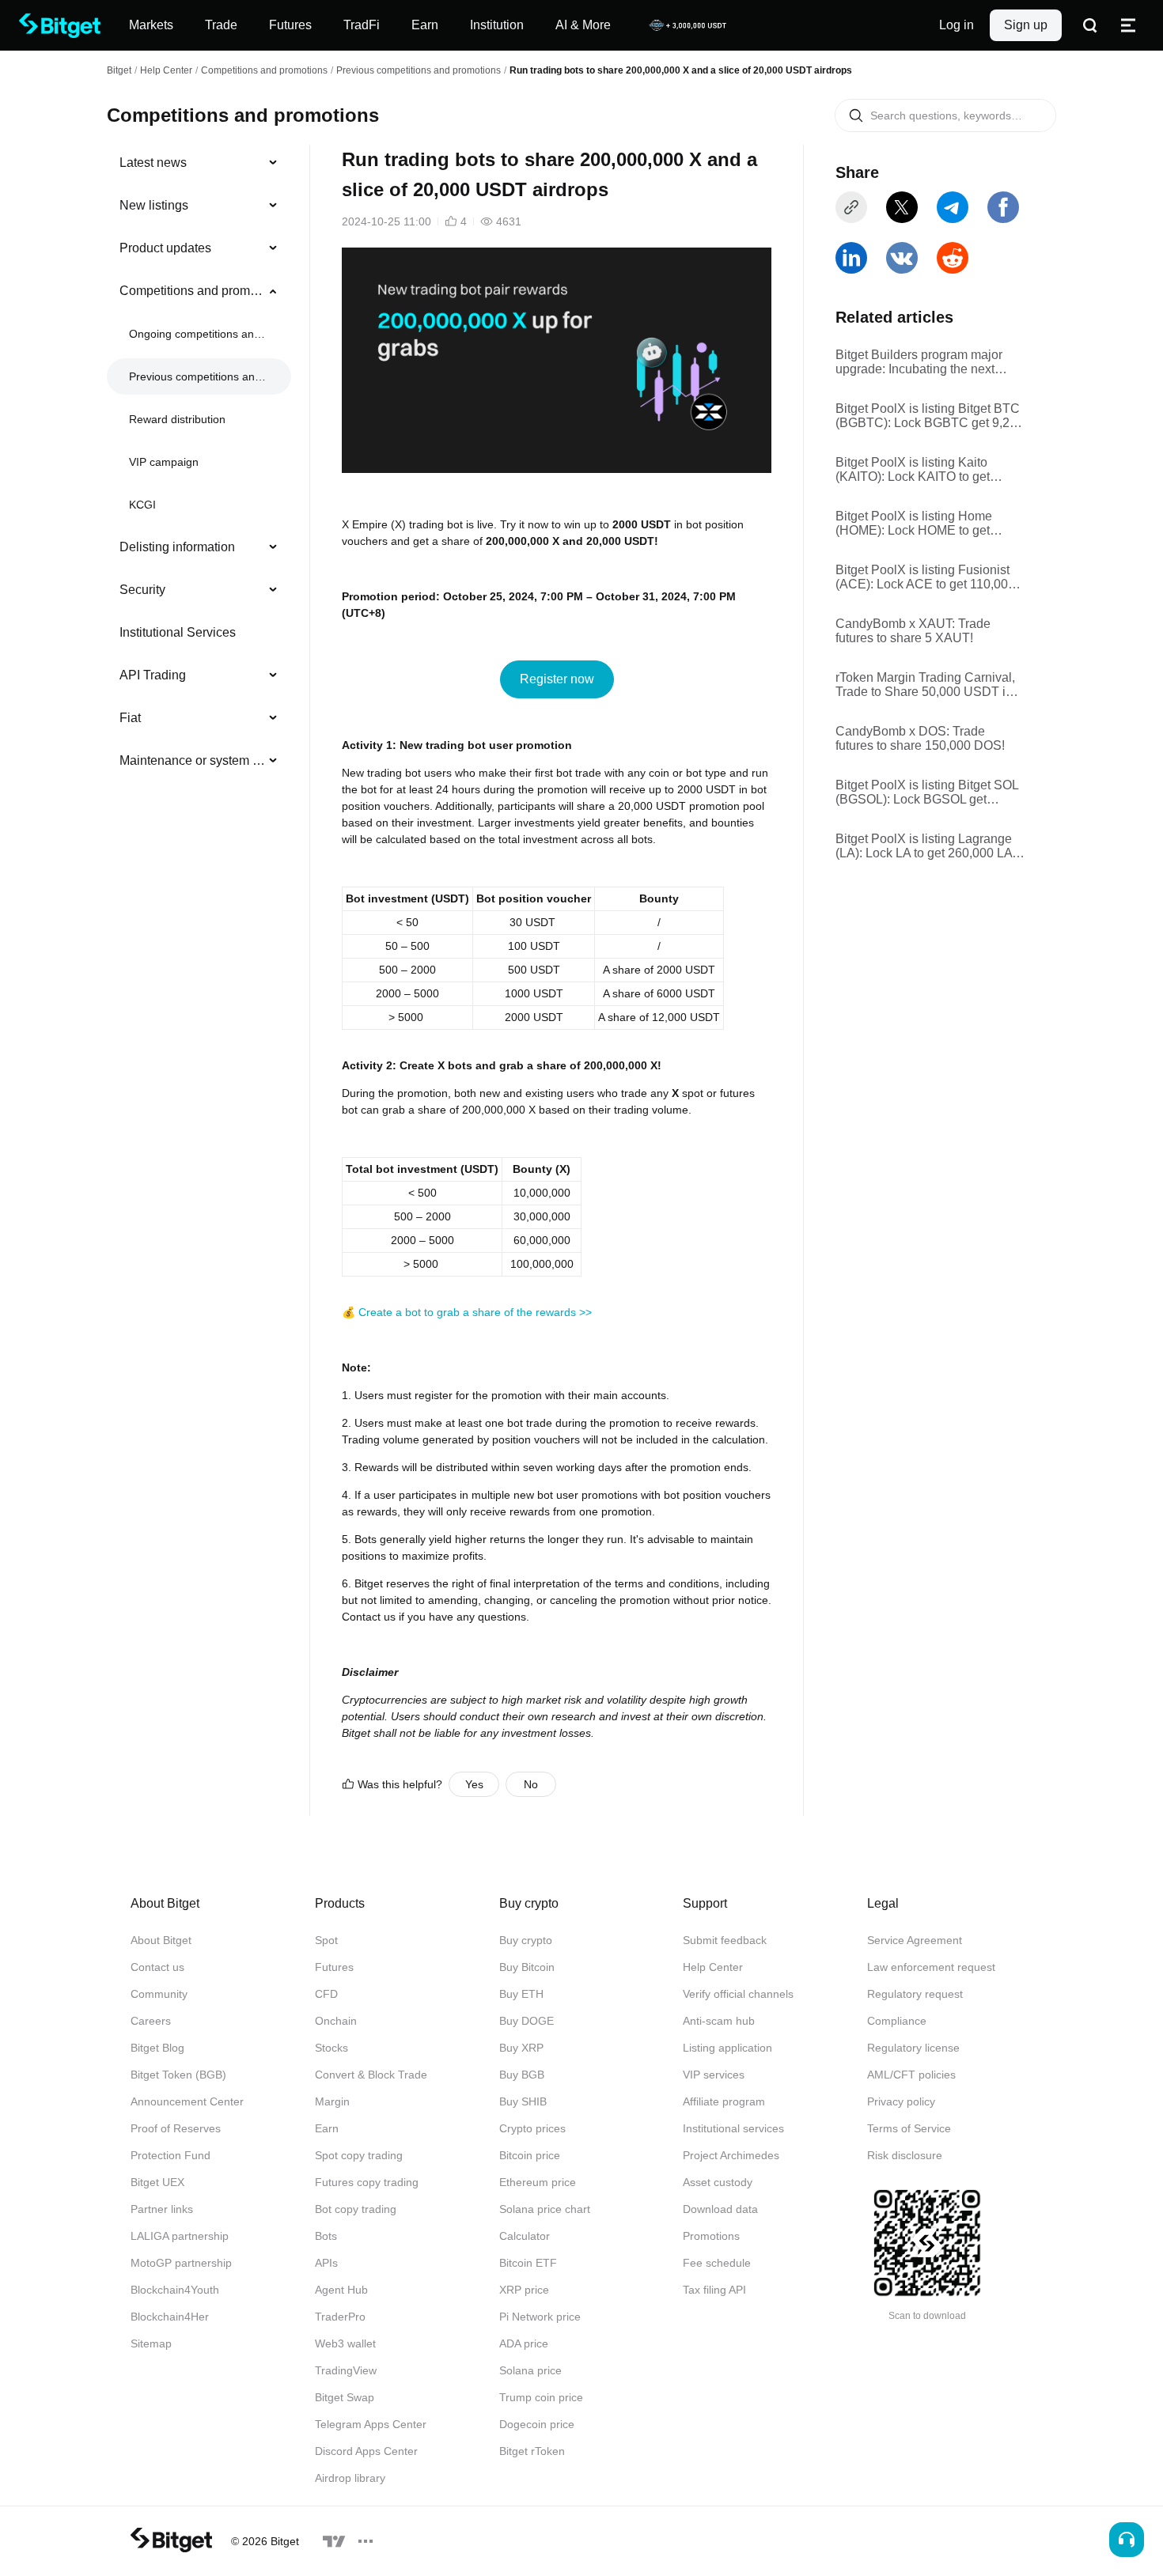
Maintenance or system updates (193, 760)
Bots (326, 2236)
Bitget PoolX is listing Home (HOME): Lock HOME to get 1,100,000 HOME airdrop (914, 524)
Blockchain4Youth (175, 2290)
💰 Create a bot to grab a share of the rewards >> (467, 1312)
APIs (326, 2263)
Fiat (130, 718)
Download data (720, 2209)
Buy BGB (522, 2075)
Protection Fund (170, 2155)
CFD (326, 1994)
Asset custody (718, 2182)
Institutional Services (178, 632)
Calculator (525, 2236)
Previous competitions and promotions (419, 70)
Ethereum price (538, 2182)
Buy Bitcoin (527, 1967)
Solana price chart (545, 2209)
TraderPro (340, 2317)
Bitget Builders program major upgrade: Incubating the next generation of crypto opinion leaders (919, 362)
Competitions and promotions (264, 70)
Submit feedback (725, 1940)
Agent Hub (341, 2290)
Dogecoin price (537, 2424)
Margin (332, 2101)
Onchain (336, 2021)
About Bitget (161, 1940)
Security (142, 590)
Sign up (1026, 25)
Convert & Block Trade (371, 2075)
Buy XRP (521, 2048)
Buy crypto (526, 1940)
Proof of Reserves (176, 2128)
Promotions (711, 2236)
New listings (154, 205)
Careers (151, 2021)
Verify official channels (738, 1994)
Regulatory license (913, 2048)
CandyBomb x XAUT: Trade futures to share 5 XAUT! (913, 631)
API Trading (153, 675)
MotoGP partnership (181, 2263)
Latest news (153, 163)
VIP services (714, 2075)
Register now (557, 679)
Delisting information (177, 547)
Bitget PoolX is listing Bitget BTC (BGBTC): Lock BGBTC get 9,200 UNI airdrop (930, 416)
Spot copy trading (359, 2155)
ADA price (524, 2343)
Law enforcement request (931, 1967)
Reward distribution (177, 419)
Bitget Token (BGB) (178, 2075)
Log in (957, 25)
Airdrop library (350, 2478)
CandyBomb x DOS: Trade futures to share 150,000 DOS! (920, 738)
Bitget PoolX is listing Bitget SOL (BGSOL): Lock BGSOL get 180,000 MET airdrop (927, 792)
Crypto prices (532, 2128)
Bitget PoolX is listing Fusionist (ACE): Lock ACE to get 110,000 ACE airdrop (925, 577)
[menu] (199, 465)
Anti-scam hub (719, 2021)
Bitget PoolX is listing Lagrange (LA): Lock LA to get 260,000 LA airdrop (924, 846)
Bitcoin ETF (528, 2263)
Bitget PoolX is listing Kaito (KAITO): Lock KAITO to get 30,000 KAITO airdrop (913, 470)
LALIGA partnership (180, 2236)
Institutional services (733, 2128)
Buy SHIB (523, 2101)
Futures (334, 1967)
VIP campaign (164, 462)
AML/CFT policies (911, 2075)
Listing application (727, 2048)
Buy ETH (521, 1994)
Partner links (162, 2209)
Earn (327, 2128)
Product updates (165, 248)
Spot (326, 1940)
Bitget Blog (157, 2048)
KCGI (142, 505)
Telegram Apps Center (371, 2424)
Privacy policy (901, 2101)
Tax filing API (714, 2290)
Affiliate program (724, 2101)
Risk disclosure (905, 2155)
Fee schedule (717, 2263)
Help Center (713, 1967)
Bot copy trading (356, 2209)
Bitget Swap (345, 2397)
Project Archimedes (731, 2155)
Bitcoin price (530, 2155)
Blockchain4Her (170, 2317)
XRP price (524, 2290)
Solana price (530, 2370)
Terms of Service (909, 2128)
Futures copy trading (367, 2182)
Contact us (157, 1967)
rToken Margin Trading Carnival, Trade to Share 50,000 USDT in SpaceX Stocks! (925, 685)
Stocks (331, 2048)
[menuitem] (199, 163)
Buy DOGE (527, 2021)
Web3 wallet (345, 2343)
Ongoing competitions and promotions (197, 334)
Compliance (897, 2021)
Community (159, 1994)
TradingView (346, 2370)
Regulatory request (915, 1994)
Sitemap (151, 2343)
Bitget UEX (157, 2182)
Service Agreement (915, 1940)
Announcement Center (187, 2101)
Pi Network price (540, 2317)
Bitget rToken (532, 2451)
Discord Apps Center (366, 2451)
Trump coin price (541, 2397)
